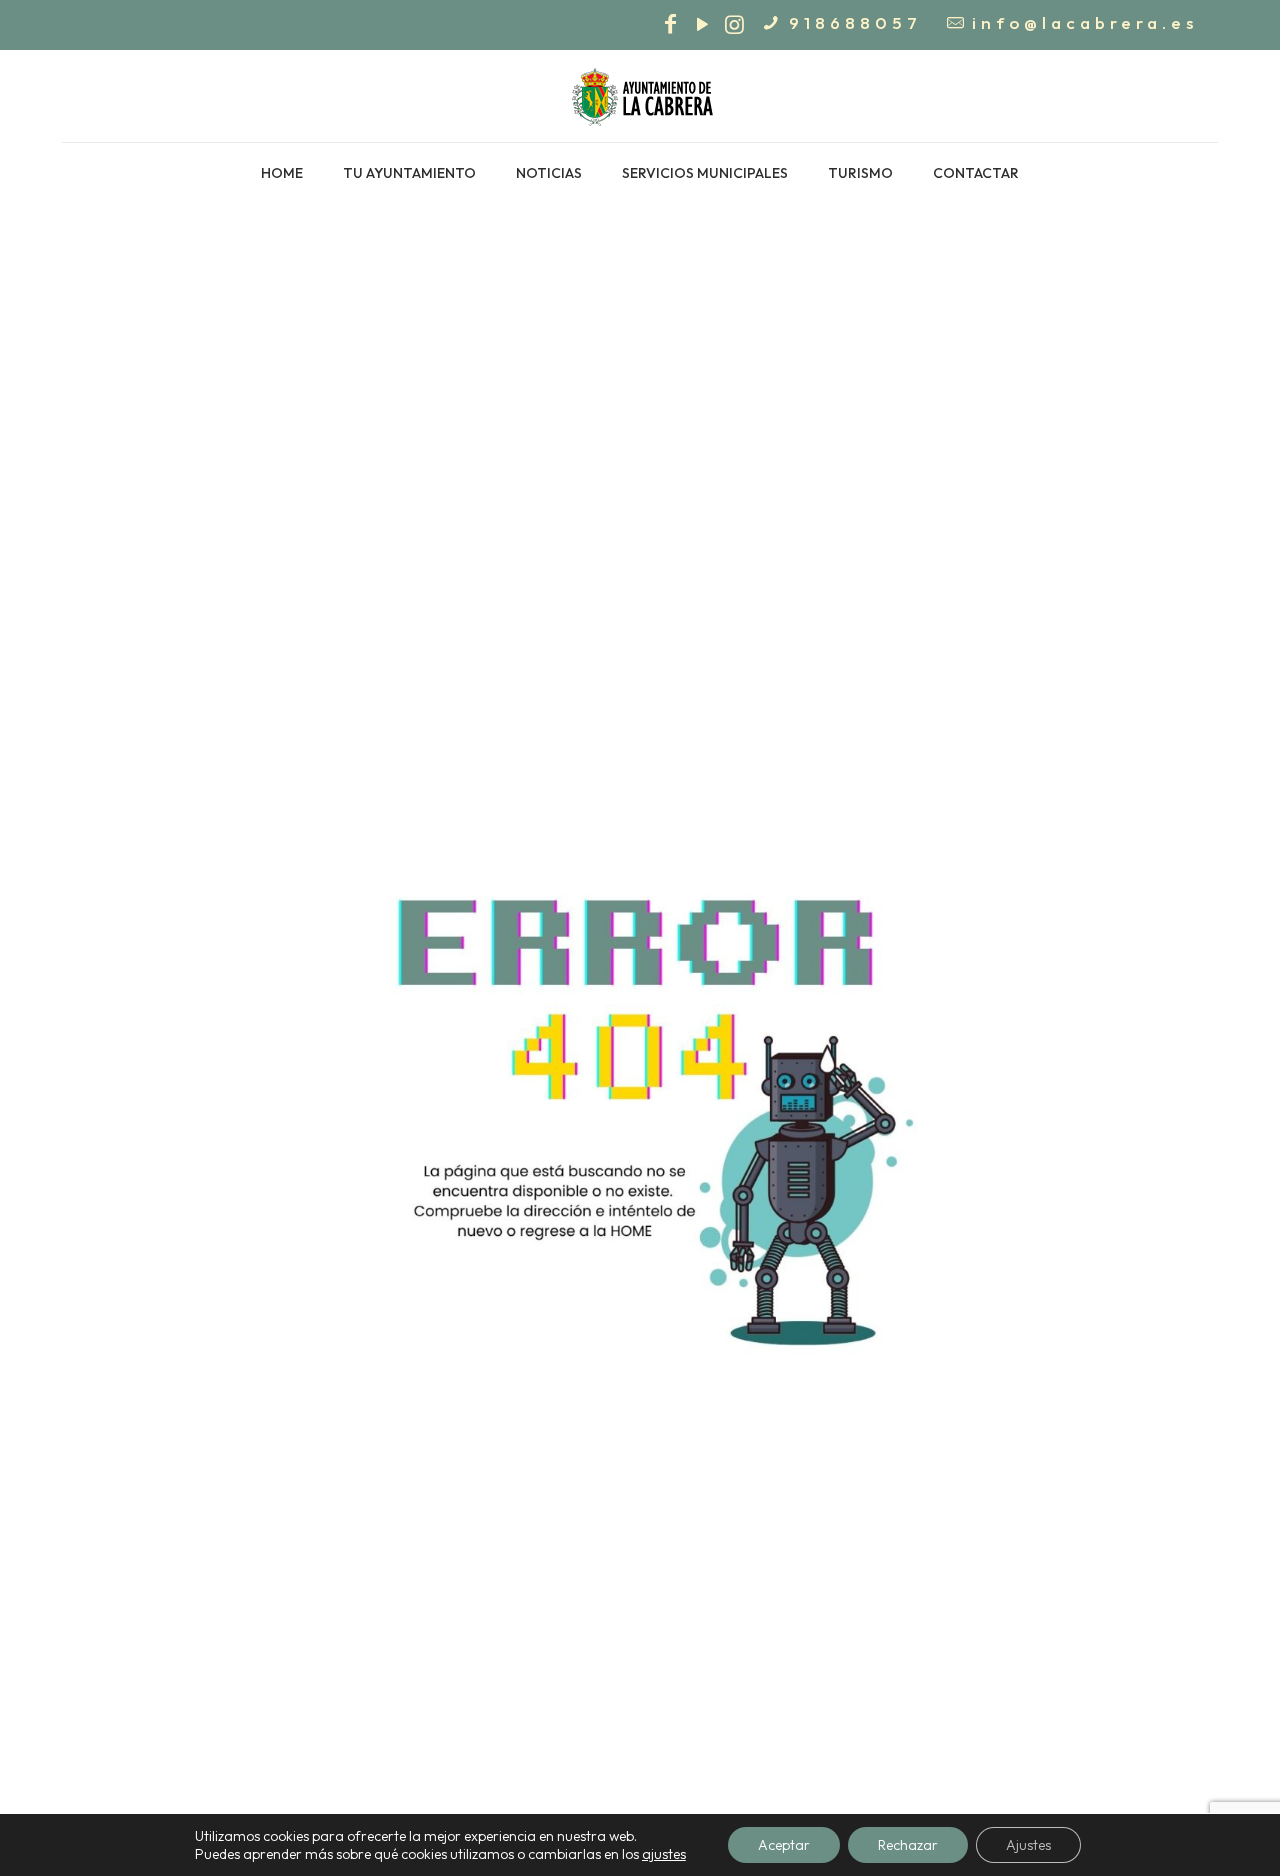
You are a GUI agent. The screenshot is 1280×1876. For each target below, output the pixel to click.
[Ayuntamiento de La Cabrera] (640, 96)
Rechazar (908, 1845)
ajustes (664, 1854)
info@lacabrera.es (1085, 22)
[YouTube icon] (702, 26)
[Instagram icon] (734, 26)
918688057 (855, 22)
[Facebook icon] (670, 26)
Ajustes (1028, 1845)
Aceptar (784, 1845)
